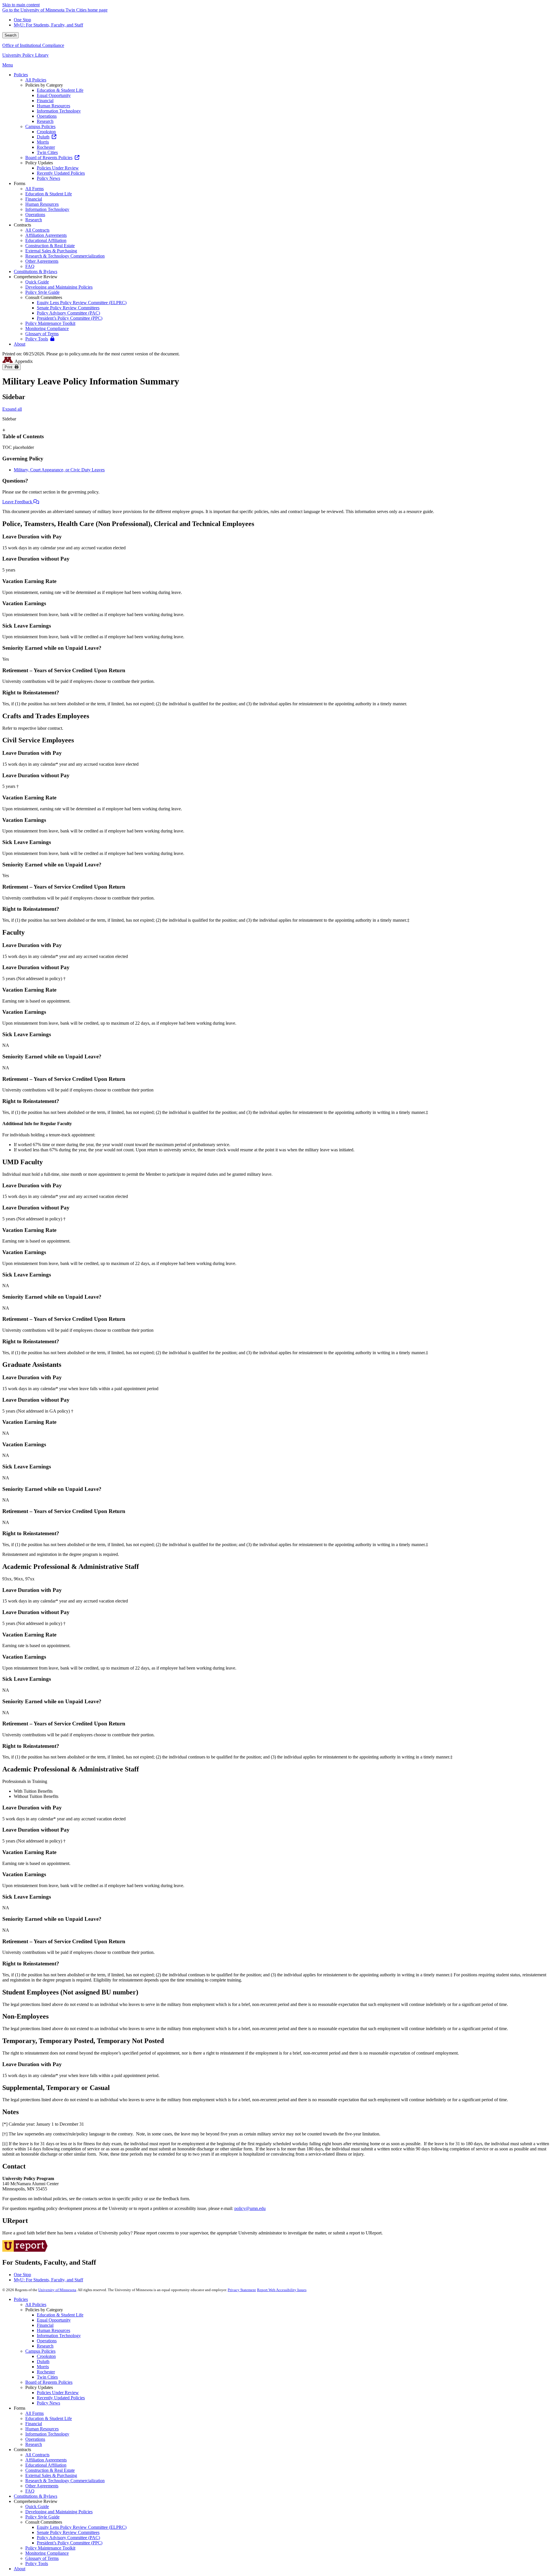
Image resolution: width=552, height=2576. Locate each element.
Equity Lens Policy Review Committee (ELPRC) (82, 2527)
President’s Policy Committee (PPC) (70, 2543)
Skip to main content (21, 5)
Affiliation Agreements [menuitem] (46, 235)
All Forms (34, 2413)
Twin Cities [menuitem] (47, 152)
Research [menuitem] (45, 121)
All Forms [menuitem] (34, 189)
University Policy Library (25, 55)
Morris (43, 2367)
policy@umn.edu (250, 2208)
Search (10, 35)
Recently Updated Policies (61, 2398)
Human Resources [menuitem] (53, 106)
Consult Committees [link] (44, 297)
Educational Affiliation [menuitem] (46, 240)
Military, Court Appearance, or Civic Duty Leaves (59, 470)
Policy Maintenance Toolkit (50, 2548)
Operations (47, 2341)
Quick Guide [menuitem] (37, 282)
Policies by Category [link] (44, 85)
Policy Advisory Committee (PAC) (68, 2538)
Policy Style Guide (42, 2517)
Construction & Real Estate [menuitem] (50, 246)
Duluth (43, 2361)
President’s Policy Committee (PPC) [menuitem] (70, 318)
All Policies (36, 2305)
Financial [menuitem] (45, 101)
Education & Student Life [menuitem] (60, 90)
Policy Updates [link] (39, 163)
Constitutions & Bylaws (36, 2496)
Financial (45, 2325)
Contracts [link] (22, 225)
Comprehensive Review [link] (36, 277)
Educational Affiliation (46, 2465)
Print (10, 367)
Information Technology (59, 2336)
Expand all (12, 409)
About (20, 2569)
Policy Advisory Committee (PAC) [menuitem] (68, 313)
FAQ (30, 2491)
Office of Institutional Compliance (33, 45)
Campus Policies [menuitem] (40, 126)
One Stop (22, 20)
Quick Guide (37, 2507)
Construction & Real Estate (50, 2470)
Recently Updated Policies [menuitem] (61, 173)
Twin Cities (47, 2377)
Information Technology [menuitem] (59, 111)
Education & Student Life (60, 2315)
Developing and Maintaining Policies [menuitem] (59, 287)
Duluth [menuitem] (43, 137)
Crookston (46, 2356)
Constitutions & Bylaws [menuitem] (36, 271)
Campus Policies (40, 2351)
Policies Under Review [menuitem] (58, 168)
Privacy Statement (242, 2290)
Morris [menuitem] (43, 142)
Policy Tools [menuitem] (37, 339)
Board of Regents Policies (49, 2382)
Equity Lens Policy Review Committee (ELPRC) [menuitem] (82, 303)
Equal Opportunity (54, 2320)
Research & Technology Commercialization (65, 2481)
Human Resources (53, 2330)
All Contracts (37, 2455)
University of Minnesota (57, 2290)
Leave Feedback (18, 502)
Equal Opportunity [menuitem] (54, 95)
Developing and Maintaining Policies (59, 2512)
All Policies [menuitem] (36, 80)
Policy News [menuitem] (48, 178)
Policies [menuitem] (21, 75)
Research (45, 2346)
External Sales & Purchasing (51, 2475)
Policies (21, 2299)
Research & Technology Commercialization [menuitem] (65, 256)
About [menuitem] (20, 344)
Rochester (46, 2372)
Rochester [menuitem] (46, 147)
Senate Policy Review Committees (68, 2532)
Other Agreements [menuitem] (42, 261)
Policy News (48, 2403)
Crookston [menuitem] (46, 132)
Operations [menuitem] (47, 116)
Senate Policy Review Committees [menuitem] (68, 308)
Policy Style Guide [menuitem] (42, 292)
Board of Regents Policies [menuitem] (49, 158)
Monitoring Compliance (47, 2553)
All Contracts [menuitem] (37, 230)
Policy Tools (37, 2563)
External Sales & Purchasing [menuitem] (51, 251)
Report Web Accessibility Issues (282, 2290)
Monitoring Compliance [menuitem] (47, 328)
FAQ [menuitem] (30, 266)
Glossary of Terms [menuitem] (42, 334)
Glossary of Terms (42, 2558)
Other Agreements (42, 2486)
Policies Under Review (58, 2393)
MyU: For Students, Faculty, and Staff (48, 25)
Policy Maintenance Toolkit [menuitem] (50, 323)
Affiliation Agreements (46, 2460)
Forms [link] (20, 183)
